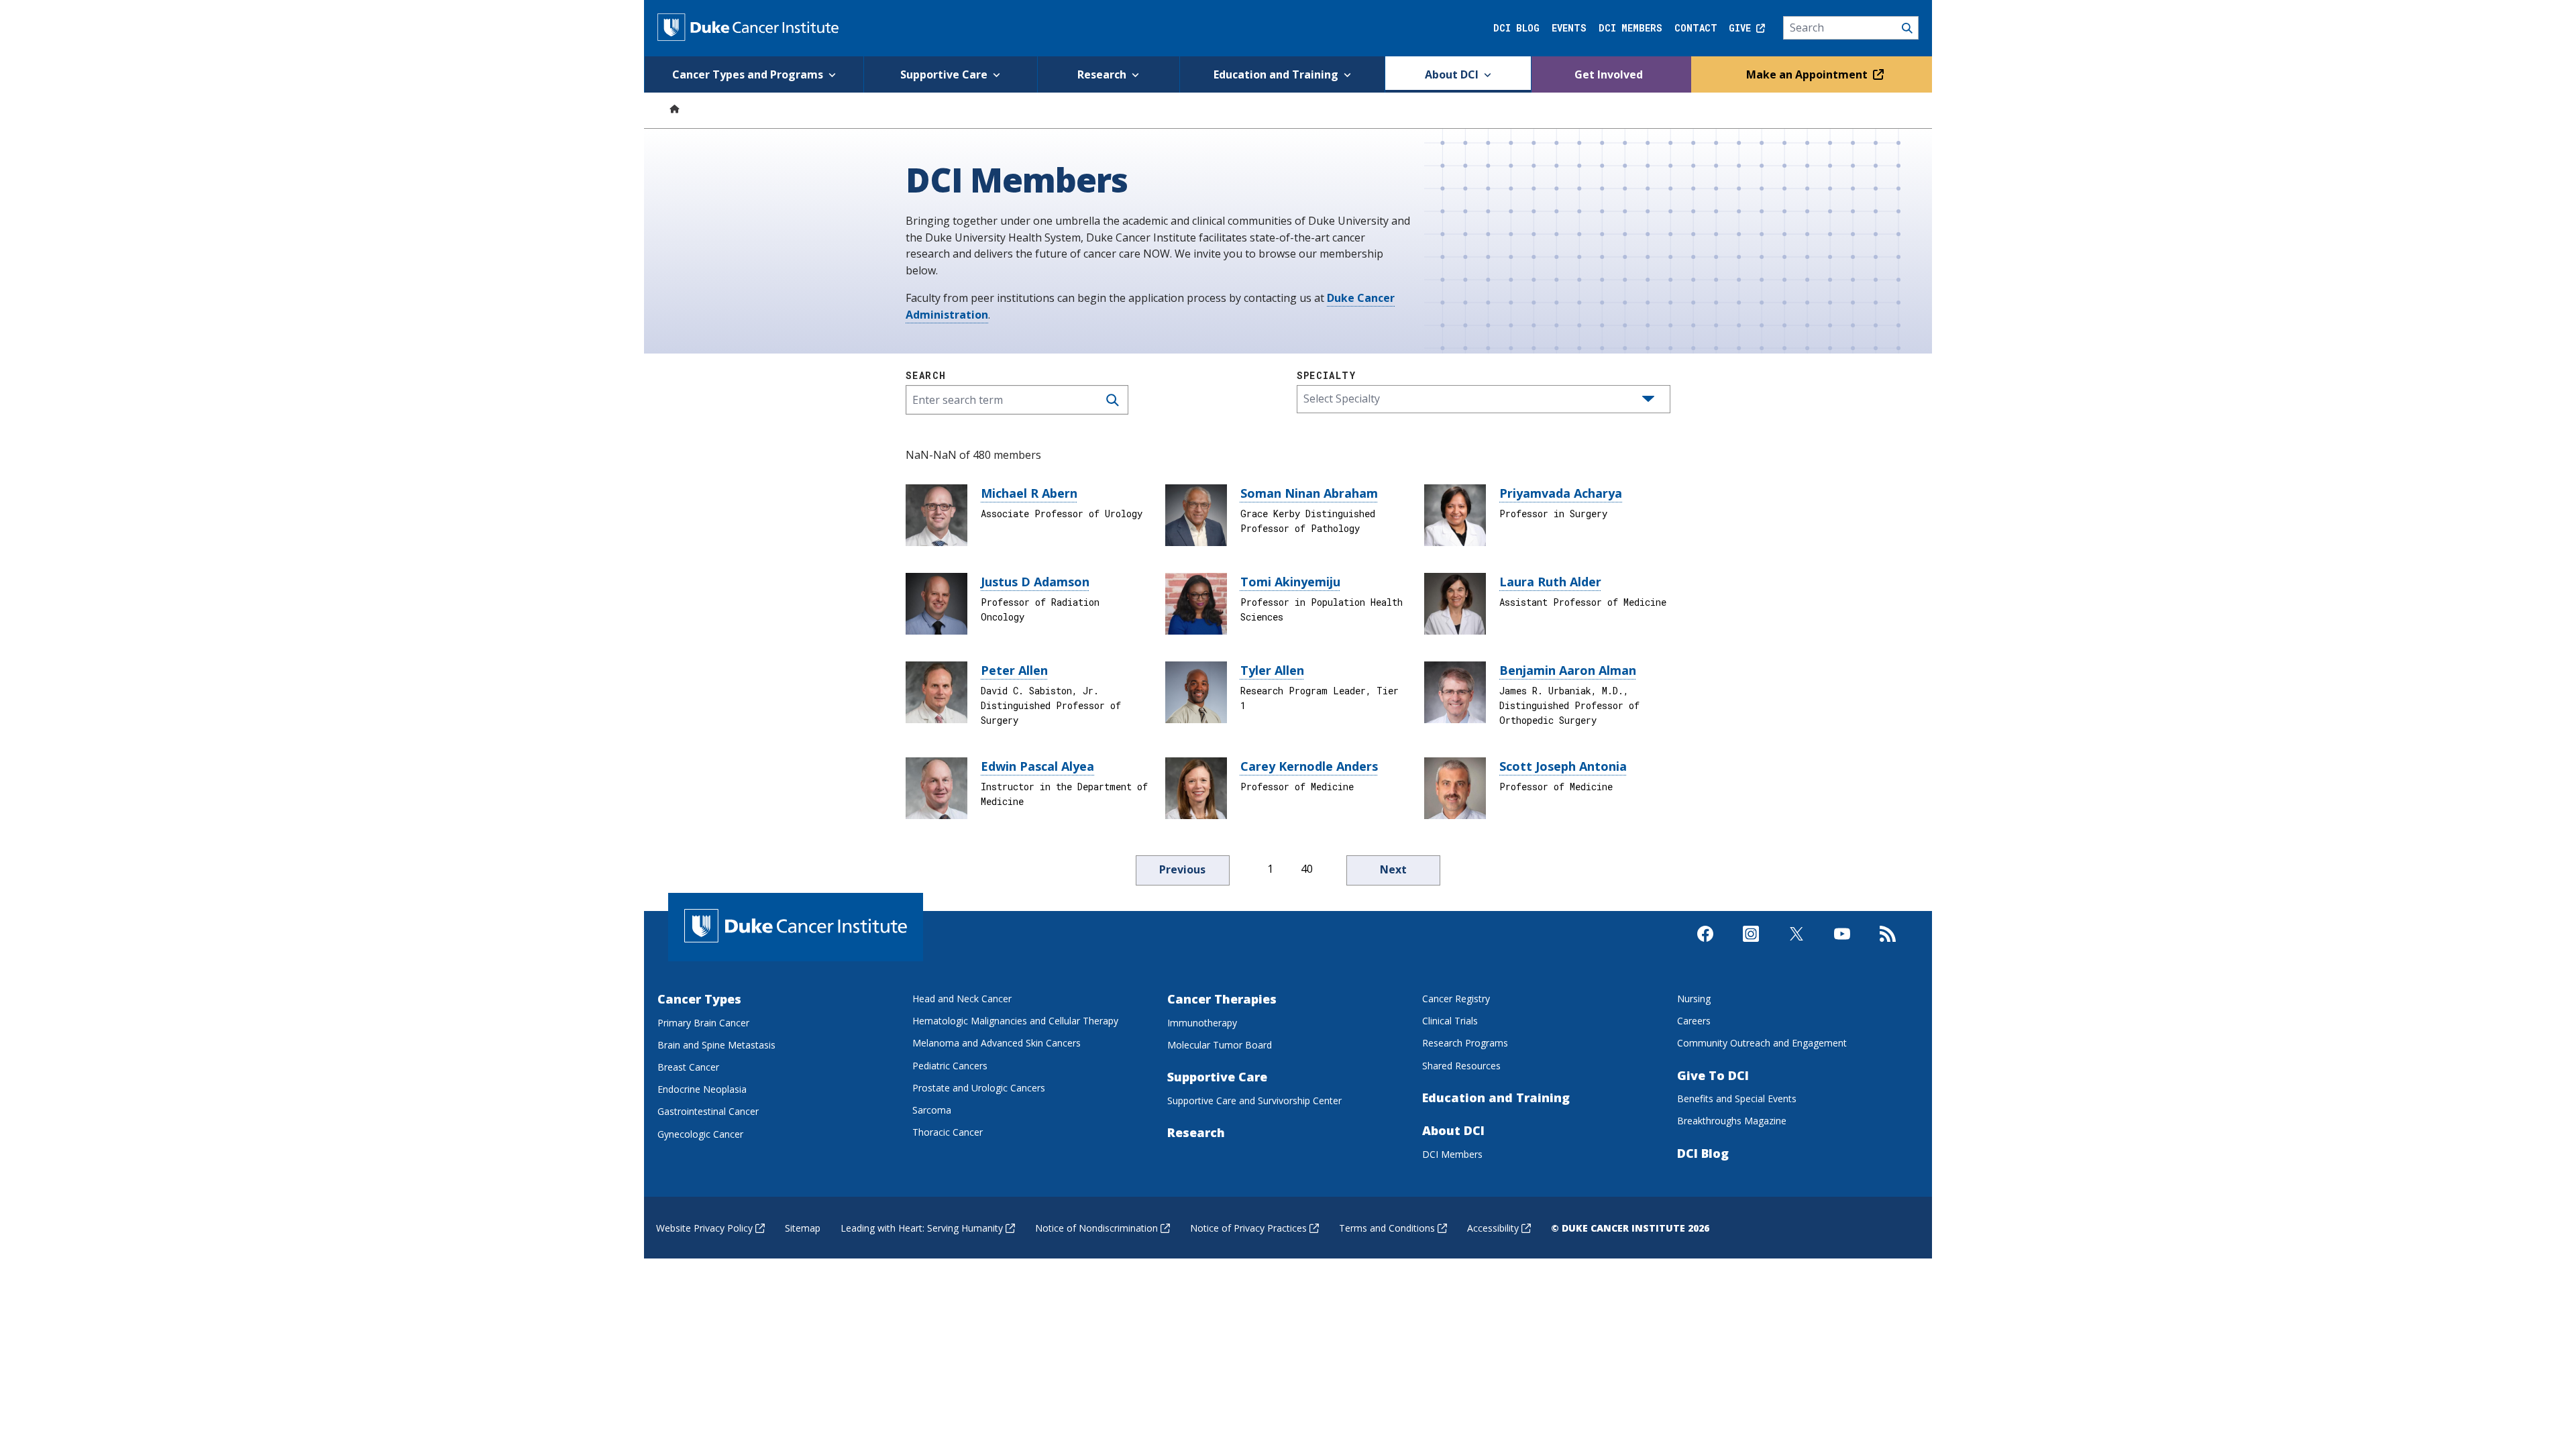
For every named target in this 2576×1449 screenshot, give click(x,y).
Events (1569, 28)
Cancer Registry (1456, 999)
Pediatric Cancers (950, 1066)
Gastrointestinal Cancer (708, 1111)
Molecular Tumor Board (1220, 1045)
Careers (1694, 1021)
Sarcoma (932, 1110)
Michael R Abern (1029, 493)
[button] (1648, 399)
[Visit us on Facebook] (1705, 945)
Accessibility (1493, 1228)
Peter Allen (1014, 670)
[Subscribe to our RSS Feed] (1888, 945)
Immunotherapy (1202, 1023)
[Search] (1851, 28)
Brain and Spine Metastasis (716, 1045)
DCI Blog (1516, 28)
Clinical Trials (1450, 1021)
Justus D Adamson (1035, 582)
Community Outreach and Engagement (1762, 1043)
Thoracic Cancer (948, 1132)
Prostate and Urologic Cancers (979, 1088)
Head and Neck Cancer (962, 999)
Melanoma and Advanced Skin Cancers (997, 1043)
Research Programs (1465, 1043)
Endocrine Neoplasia (702, 1089)
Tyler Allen (1272, 670)
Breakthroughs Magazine (1732, 1121)
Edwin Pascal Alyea (1037, 766)
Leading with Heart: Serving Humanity (922, 1228)
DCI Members (1630, 28)
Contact (1696, 28)
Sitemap (803, 1228)
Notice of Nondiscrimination (1096, 1228)
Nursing (1694, 999)
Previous (1182, 869)
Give (1742, 28)
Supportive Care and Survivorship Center (1254, 1101)
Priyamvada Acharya (1561, 493)
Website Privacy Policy (704, 1228)
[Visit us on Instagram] (1751, 945)
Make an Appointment (1808, 74)
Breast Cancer (688, 1067)
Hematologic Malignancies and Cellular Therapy (1015, 1021)
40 (1307, 869)
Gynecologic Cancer (700, 1134)
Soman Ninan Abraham (1309, 493)
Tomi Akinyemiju (1290, 582)
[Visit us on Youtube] (1842, 945)
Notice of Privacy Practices (1248, 1228)
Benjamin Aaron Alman (1568, 670)
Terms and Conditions (1387, 1228)
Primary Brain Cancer (703, 1023)
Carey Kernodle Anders (1309, 766)
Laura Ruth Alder (1550, 582)
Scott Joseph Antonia (1563, 766)
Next (1393, 869)
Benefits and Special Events (1737, 1098)
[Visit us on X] (1796, 945)
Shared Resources (1461, 1066)
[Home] (674, 108)
